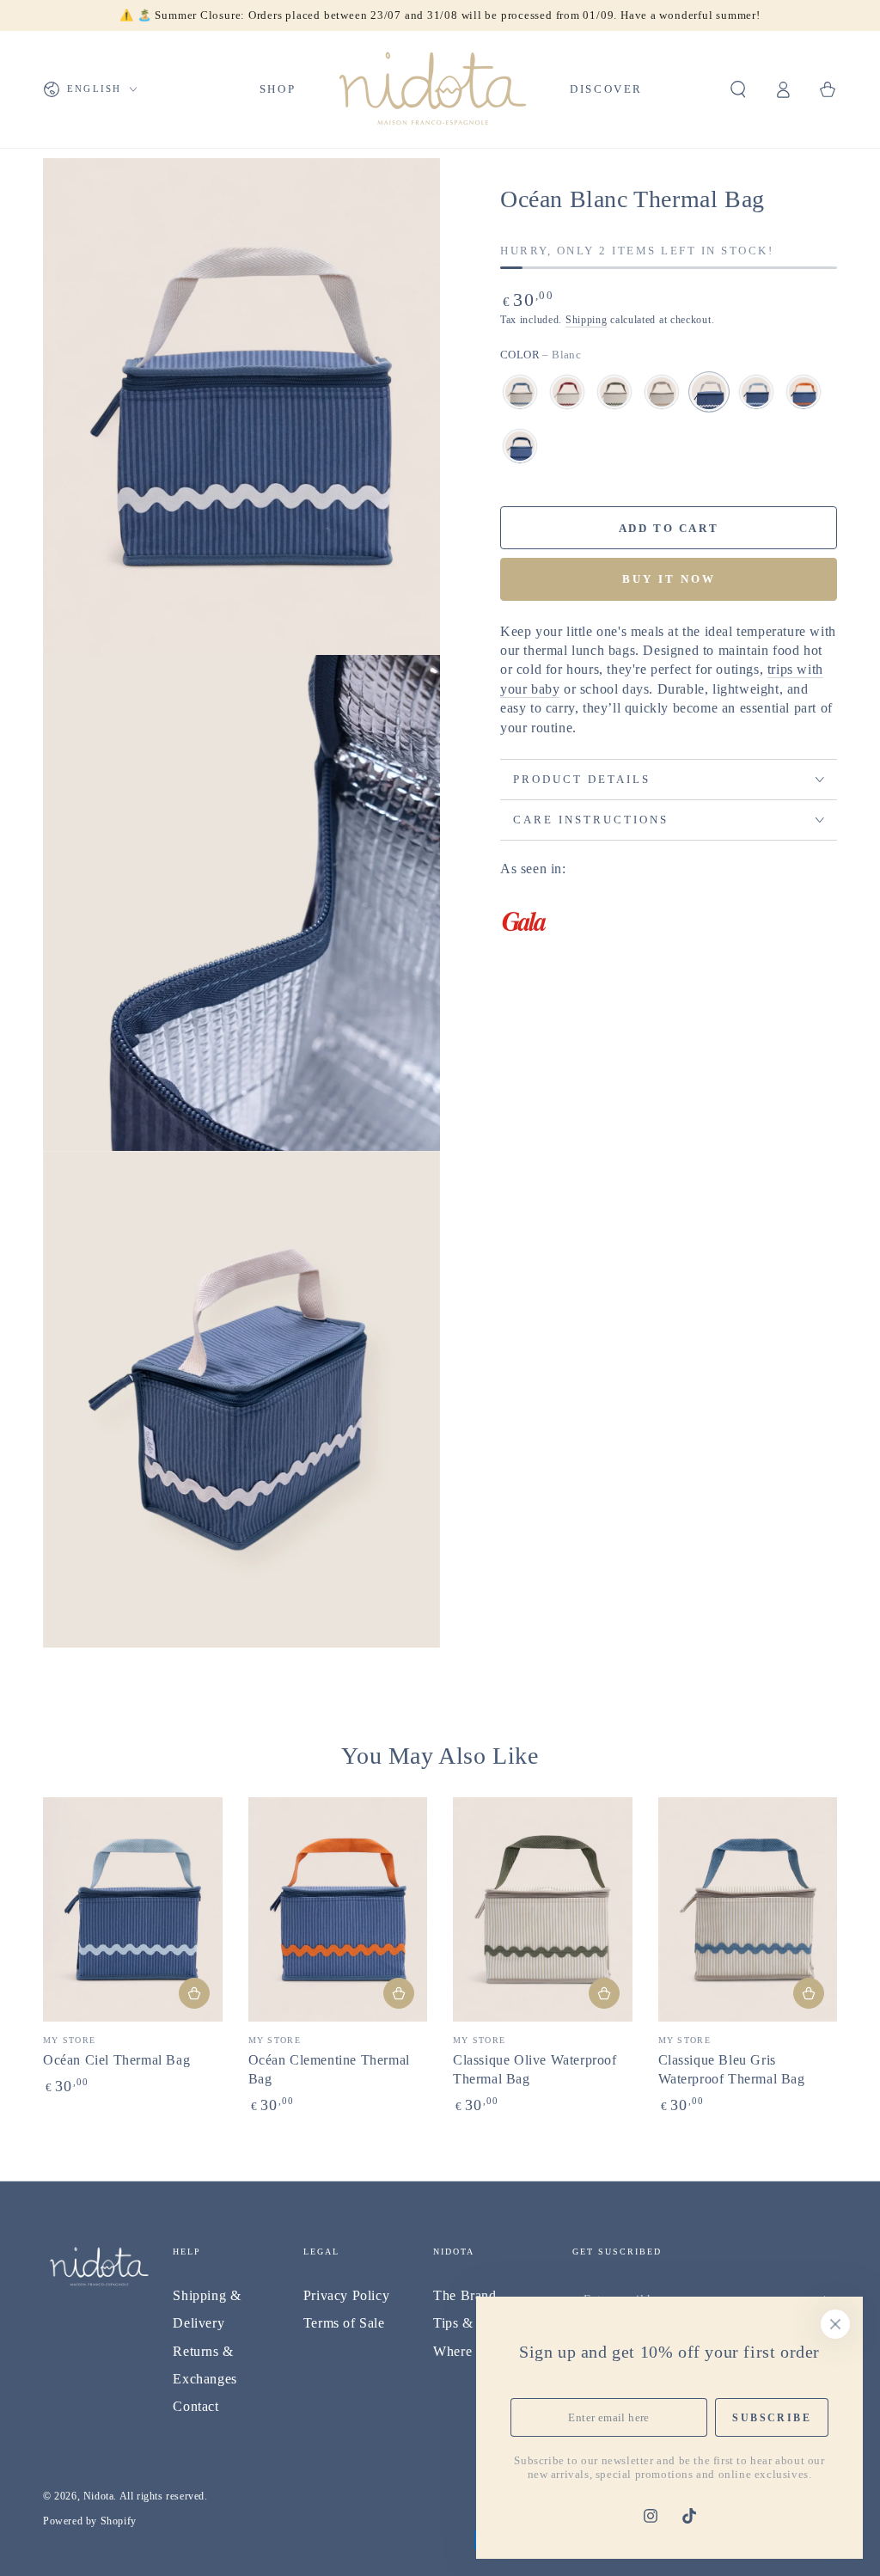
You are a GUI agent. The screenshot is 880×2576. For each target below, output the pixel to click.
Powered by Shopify (90, 2521)
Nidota (99, 2496)
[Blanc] (709, 392)
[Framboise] (567, 392)
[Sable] (662, 392)
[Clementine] (804, 392)
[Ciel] (756, 392)
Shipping (587, 320)
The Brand (464, 2295)
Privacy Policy (346, 2295)
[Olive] (614, 392)
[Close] (835, 2324)
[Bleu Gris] (520, 392)
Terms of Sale (344, 2323)
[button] (738, 89)
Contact (196, 2406)
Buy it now (669, 579)
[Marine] (520, 446)
